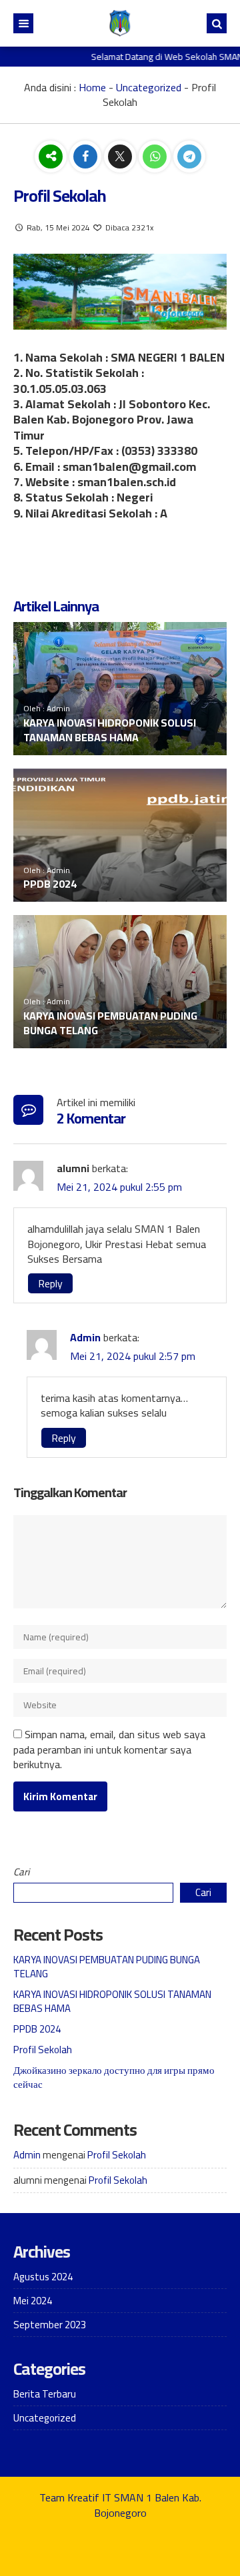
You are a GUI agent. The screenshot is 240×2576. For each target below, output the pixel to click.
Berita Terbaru (45, 2394)
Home (92, 87)
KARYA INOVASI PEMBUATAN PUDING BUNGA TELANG (110, 1023)
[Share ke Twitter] (121, 157)
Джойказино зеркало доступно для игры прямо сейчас (114, 2077)
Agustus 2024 (43, 2277)
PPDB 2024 (50, 884)
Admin (85, 1337)
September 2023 (50, 2325)
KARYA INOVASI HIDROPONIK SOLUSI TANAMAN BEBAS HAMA (110, 730)
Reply (50, 1283)
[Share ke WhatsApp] (156, 157)
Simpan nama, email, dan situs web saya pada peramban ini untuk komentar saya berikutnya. (109, 1749)
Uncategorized (149, 87)
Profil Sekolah (43, 2050)
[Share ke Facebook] (87, 157)
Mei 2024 (33, 2301)
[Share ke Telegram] (189, 157)
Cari (21, 1872)
